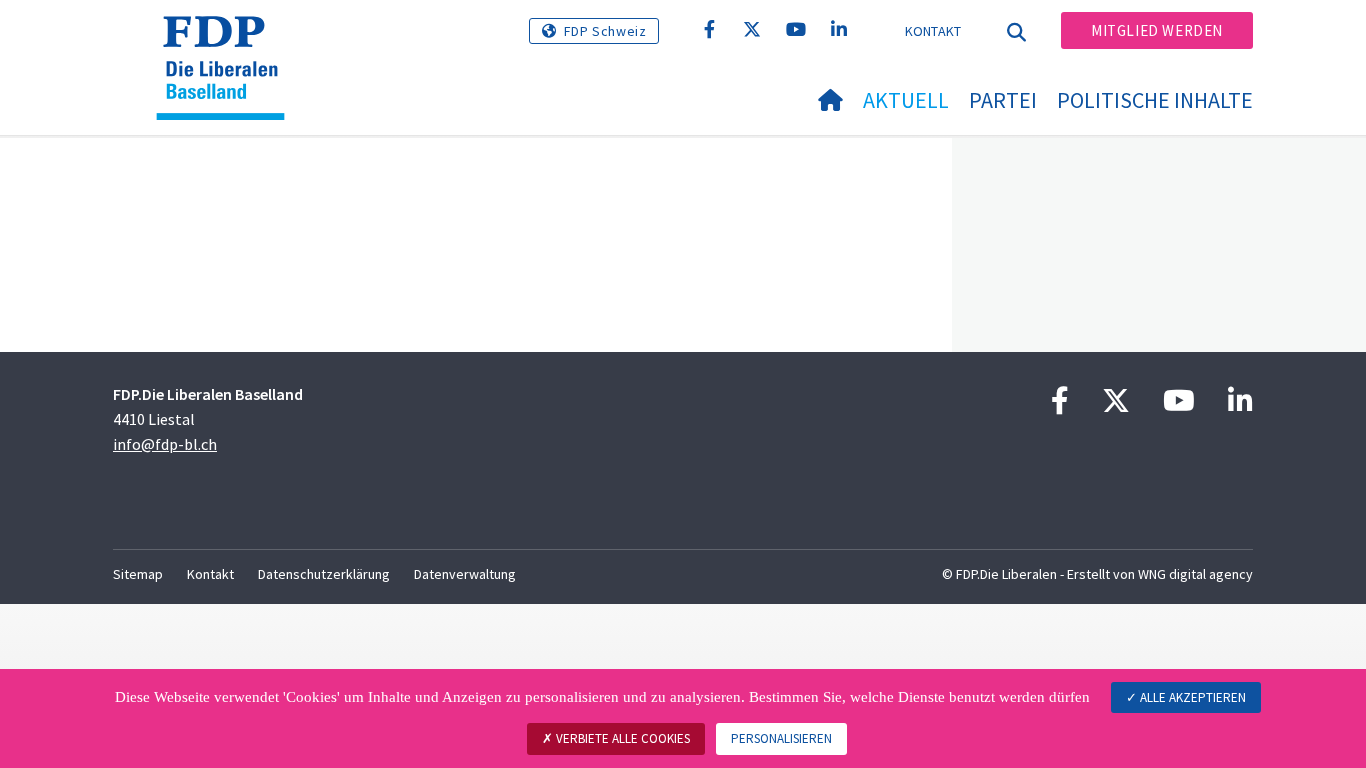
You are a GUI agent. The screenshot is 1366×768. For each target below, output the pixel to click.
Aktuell (906, 100)
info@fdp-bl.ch (165, 444)
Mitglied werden (1157, 30)
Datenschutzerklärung (324, 574)
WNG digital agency (1195, 574)
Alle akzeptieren (1191, 697)
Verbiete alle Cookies (621, 738)
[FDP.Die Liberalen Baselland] (228, 41)
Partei (1003, 100)
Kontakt (933, 31)
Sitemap (138, 574)
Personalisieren (781, 738)
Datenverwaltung (465, 574)
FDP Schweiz (605, 31)
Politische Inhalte (1155, 100)
